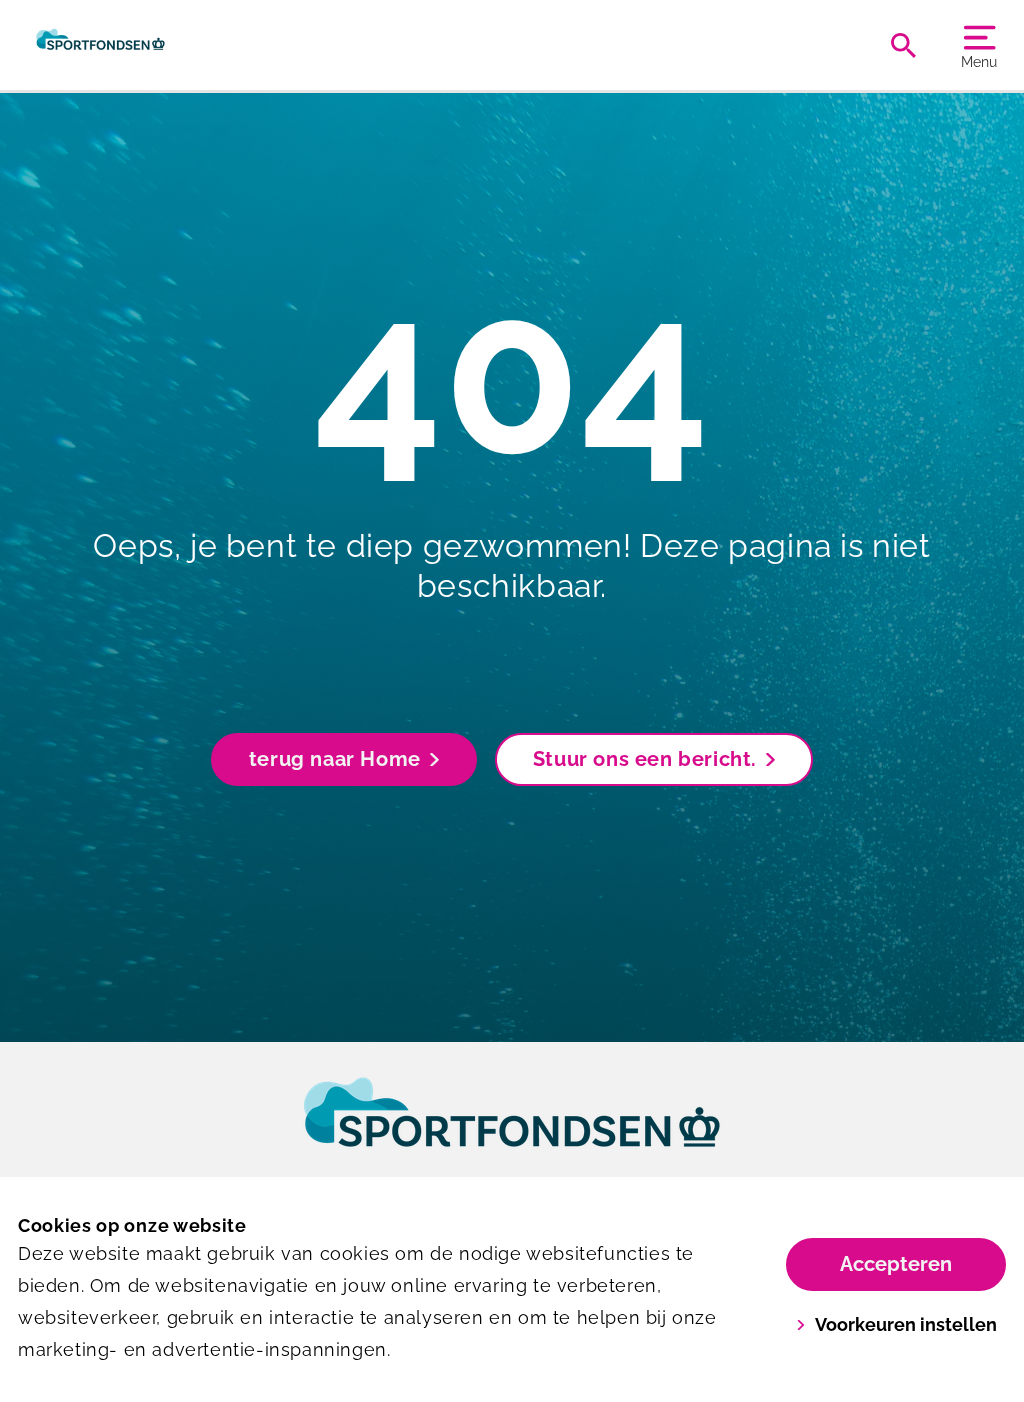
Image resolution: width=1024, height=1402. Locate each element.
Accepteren (896, 1264)
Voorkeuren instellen (906, 1324)
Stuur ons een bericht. (645, 759)
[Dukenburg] (100, 45)
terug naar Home (335, 759)
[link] (512, 1131)
